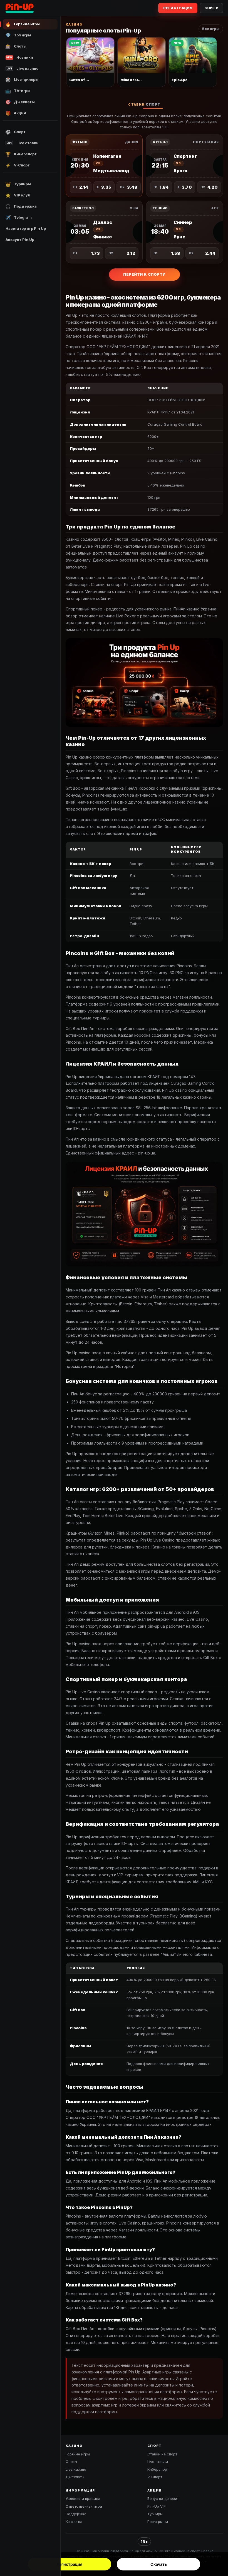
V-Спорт (155, 2477)
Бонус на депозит (163, 2498)
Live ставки (158, 2462)
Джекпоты (75, 2477)
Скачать (159, 2564)
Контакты (74, 2522)
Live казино (76, 2469)
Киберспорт (158, 2469)
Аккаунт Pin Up (20, 240)
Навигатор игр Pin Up (26, 228)
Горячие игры (78, 2454)
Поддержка (76, 2514)
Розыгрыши (158, 2522)
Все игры (211, 29)
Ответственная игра (84, 2506)
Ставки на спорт (162, 2454)
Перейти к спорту (144, 274)
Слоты (71, 2462)
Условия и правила (83, 2498)
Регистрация (70, 2564)
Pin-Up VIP (157, 2506)
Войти (211, 8)
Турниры (155, 2514)
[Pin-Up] (21, 8)
